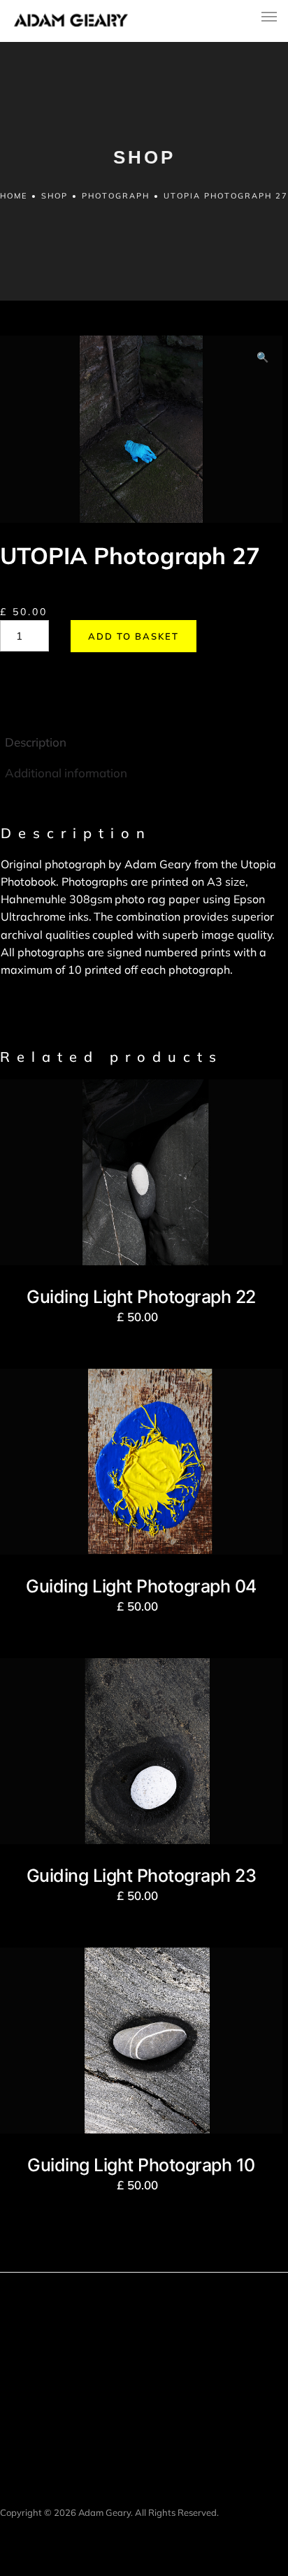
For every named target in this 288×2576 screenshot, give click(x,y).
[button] (262, 358)
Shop (55, 196)
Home (14, 196)
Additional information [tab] (66, 773)
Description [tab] (36, 742)
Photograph (116, 196)
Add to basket (134, 636)
